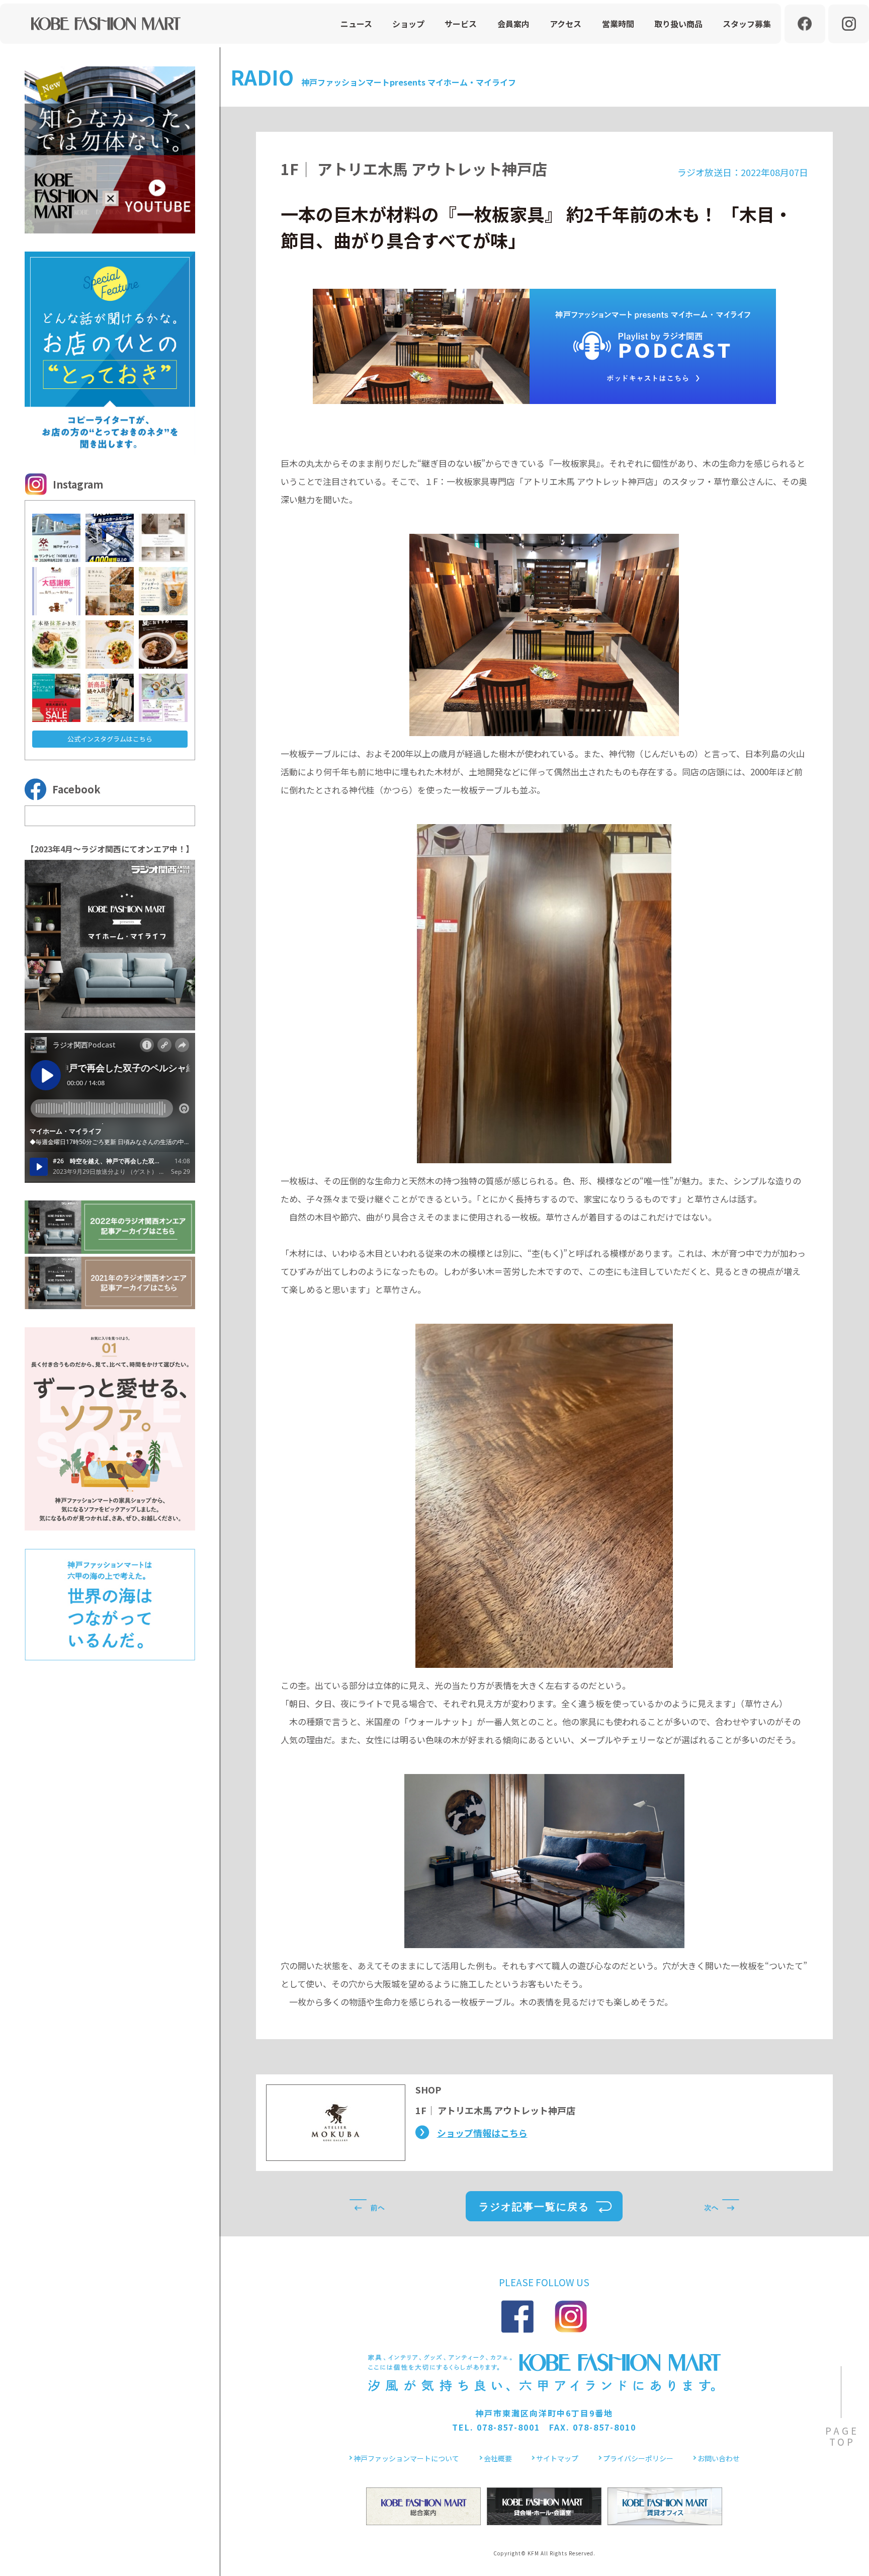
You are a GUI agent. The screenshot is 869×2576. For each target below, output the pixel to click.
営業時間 (618, 24)
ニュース (356, 24)
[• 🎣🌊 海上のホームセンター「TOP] (110, 538)
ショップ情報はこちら (482, 2133)
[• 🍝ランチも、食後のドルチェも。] (110, 645)
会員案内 (513, 24)
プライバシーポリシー (638, 2458)
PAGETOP (842, 2436)
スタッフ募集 (747, 24)
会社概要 (498, 2458)
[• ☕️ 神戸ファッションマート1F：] (163, 591)
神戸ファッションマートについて (406, 2458)
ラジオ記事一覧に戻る (534, 2207)
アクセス (566, 24)
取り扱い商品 (678, 24)
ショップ (408, 24)
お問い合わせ (719, 2458)
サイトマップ (557, 2458)
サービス (461, 24)
